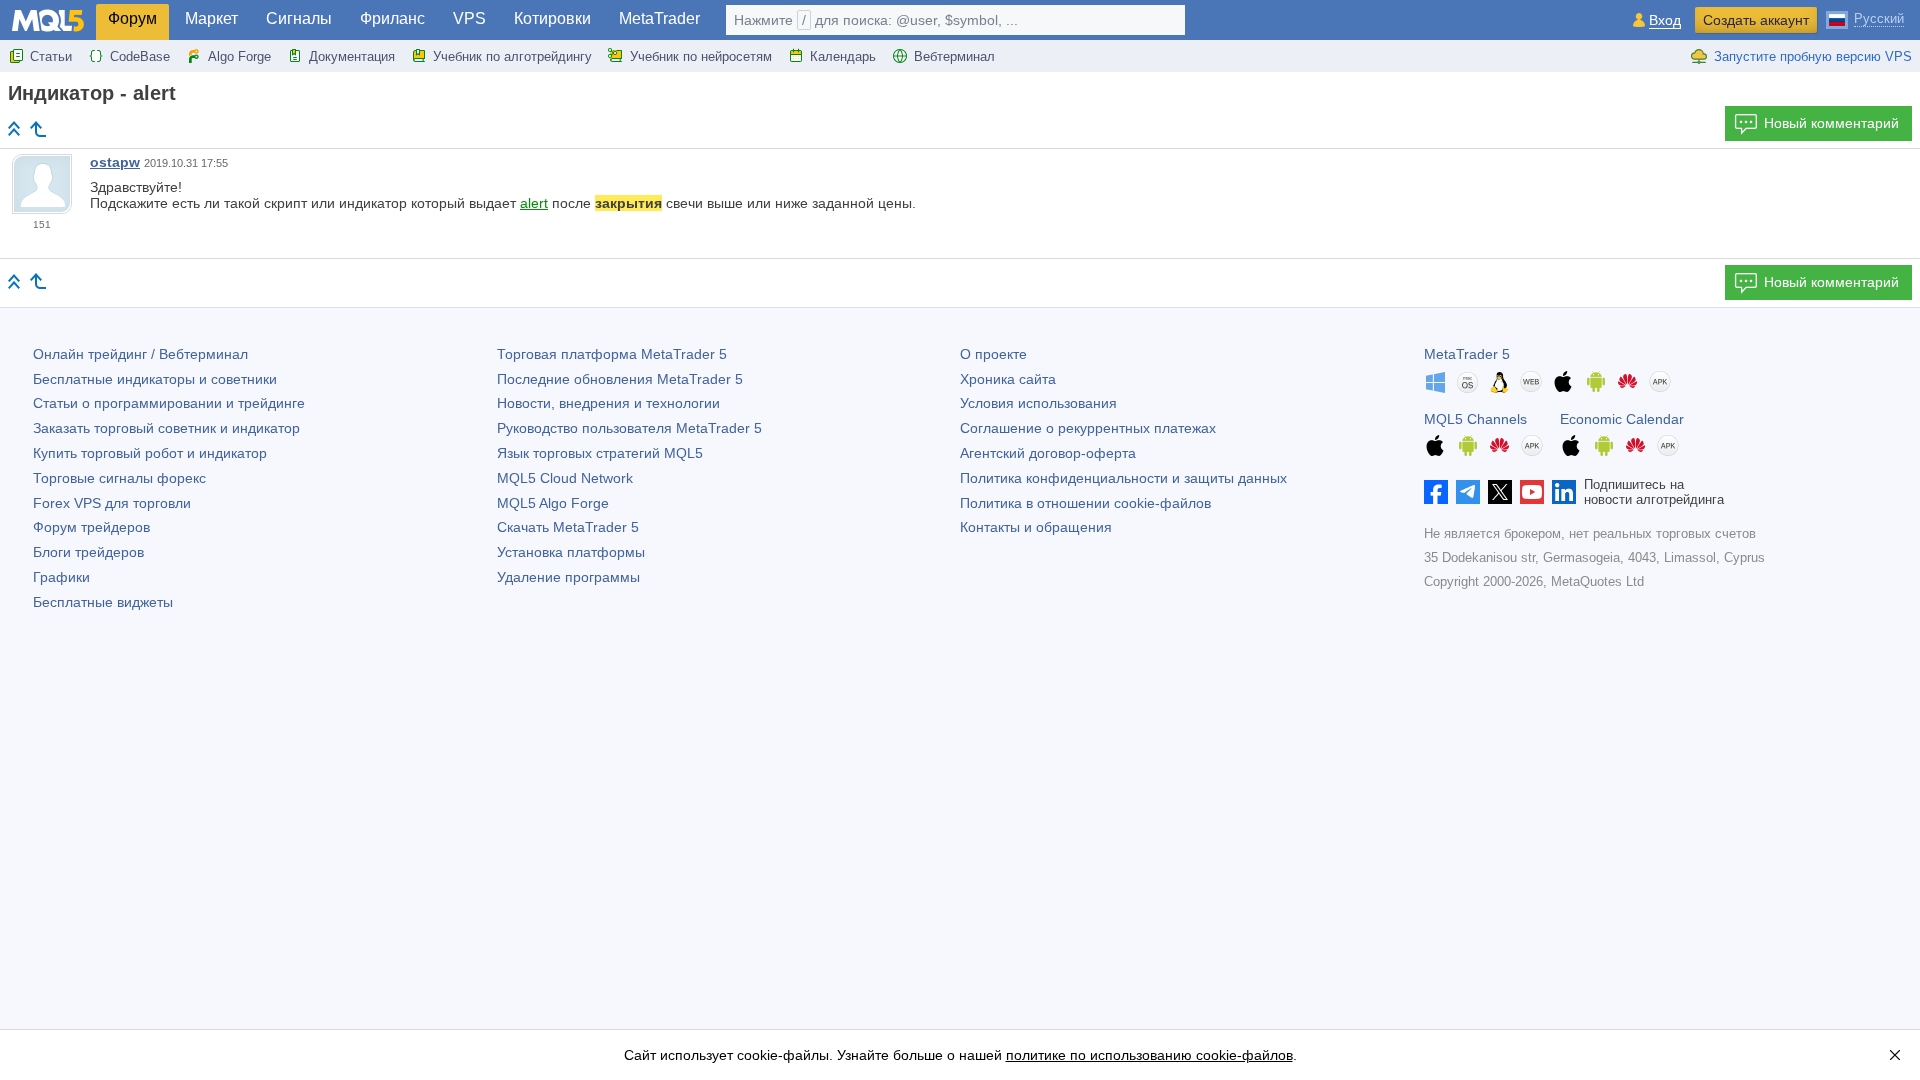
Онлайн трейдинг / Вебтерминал (140, 354)
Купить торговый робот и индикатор (150, 453)
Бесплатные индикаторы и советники (155, 379)
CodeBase (140, 56)
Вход (1665, 20)
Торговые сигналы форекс (119, 478)
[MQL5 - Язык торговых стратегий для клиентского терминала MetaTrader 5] (48, 20)
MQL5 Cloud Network (565, 478)
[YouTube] (1532, 492)
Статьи (51, 56)
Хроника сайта (1008, 379)
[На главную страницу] (14, 128)
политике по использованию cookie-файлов (1149, 1055)
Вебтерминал (954, 56)
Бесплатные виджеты (103, 602)
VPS (469, 18)
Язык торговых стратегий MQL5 (600, 453)
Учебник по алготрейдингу (512, 56)
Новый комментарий (1831, 123)
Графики (61, 577)
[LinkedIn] (1564, 492)
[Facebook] (1436, 492)
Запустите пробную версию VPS (1813, 56)
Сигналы (299, 18)
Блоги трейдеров (88, 552)
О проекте (993, 354)
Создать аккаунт (1756, 20)
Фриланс (392, 18)
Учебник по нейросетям (701, 56)
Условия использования (1038, 403)
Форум (132, 18)
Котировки (552, 18)
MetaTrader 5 (1467, 354)
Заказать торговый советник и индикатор (166, 428)
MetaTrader (659, 18)
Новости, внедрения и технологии (608, 403)
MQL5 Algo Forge (553, 503)
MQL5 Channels (1475, 419)
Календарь (843, 56)
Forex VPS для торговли (112, 503)
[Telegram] (1468, 492)
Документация (352, 56)
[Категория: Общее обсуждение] (38, 129)
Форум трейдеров (91, 527)
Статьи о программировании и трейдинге (169, 403)
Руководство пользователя (629, 428)
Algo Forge (239, 56)
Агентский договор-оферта (1048, 453)
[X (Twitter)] (1500, 492)
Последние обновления (620, 379)
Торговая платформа (612, 354)
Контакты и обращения (1036, 527)
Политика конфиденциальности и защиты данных (1123, 478)
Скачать (568, 527)
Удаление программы (568, 577)
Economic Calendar (1622, 419)
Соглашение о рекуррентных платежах (1088, 428)
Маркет (211, 18)
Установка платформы (571, 552)
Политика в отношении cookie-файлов (1085, 503)
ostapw (115, 162)
